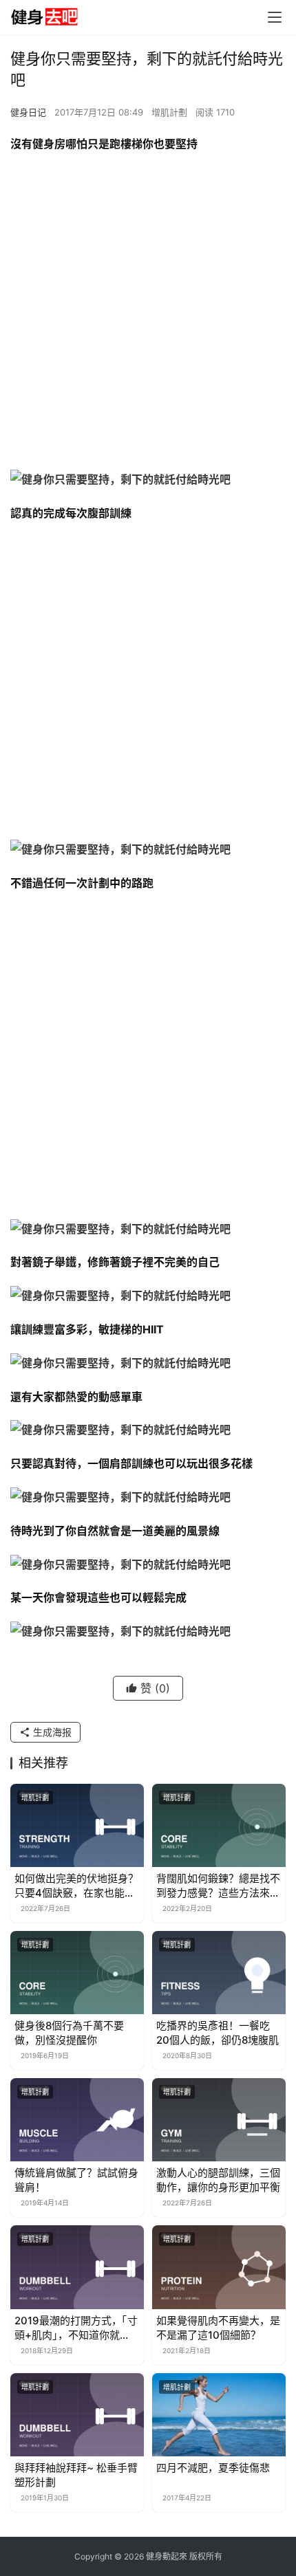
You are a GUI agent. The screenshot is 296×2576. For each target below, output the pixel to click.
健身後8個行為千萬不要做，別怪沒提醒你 (69, 2033)
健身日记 (28, 112)
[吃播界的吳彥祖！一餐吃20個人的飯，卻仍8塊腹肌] (219, 1973)
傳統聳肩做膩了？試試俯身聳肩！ (76, 2180)
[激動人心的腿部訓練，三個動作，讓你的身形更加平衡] (219, 2120)
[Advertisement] (148, 315)
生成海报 (51, 1732)
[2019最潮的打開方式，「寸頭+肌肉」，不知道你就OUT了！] (77, 2267)
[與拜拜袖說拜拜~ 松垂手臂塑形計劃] (77, 2415)
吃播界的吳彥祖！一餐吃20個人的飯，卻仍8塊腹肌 (218, 2033)
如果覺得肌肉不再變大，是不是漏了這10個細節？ (218, 2328)
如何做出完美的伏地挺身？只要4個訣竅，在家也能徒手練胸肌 (76, 1886)
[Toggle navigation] (275, 17)
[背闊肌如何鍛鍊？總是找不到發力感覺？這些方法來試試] (219, 1825)
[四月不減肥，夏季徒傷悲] (219, 2415)
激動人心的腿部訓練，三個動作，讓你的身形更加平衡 (218, 2180)
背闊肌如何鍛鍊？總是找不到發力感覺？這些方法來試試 (218, 1886)
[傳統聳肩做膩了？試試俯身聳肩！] (77, 2120)
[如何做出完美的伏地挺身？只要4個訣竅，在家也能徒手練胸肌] (77, 1825)
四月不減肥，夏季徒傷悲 (213, 2468)
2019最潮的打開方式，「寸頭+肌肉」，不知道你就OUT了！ (76, 2328)
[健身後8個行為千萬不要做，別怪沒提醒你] (77, 1973)
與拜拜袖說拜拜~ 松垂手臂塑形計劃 (76, 2475)
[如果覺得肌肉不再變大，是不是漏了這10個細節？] (219, 2267)
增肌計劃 (169, 112)
